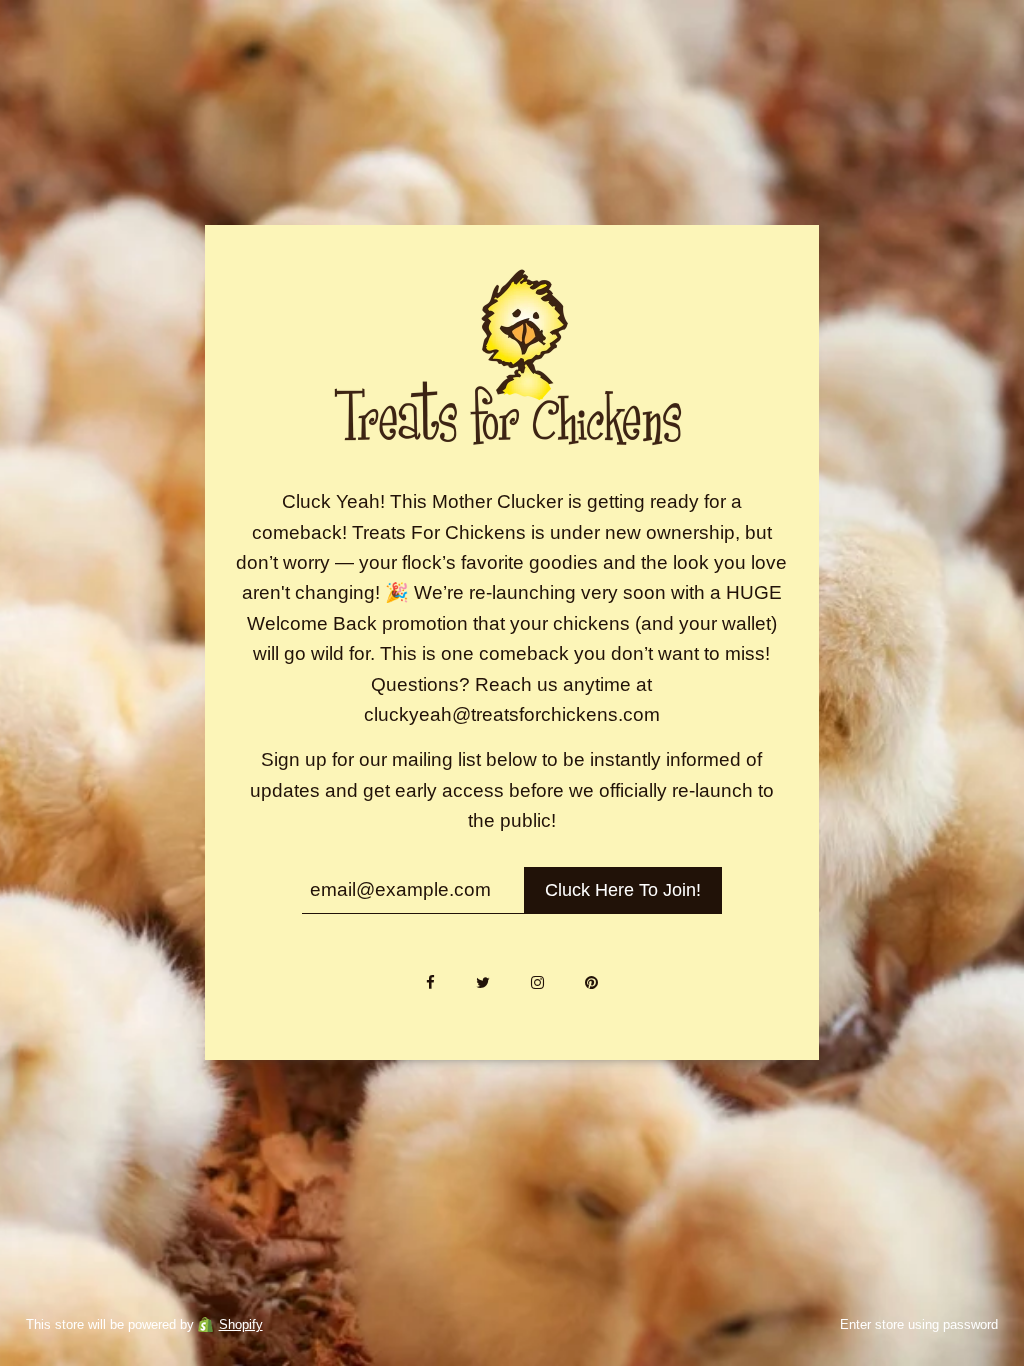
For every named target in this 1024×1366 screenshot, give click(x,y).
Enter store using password (919, 1324)
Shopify (241, 1324)
